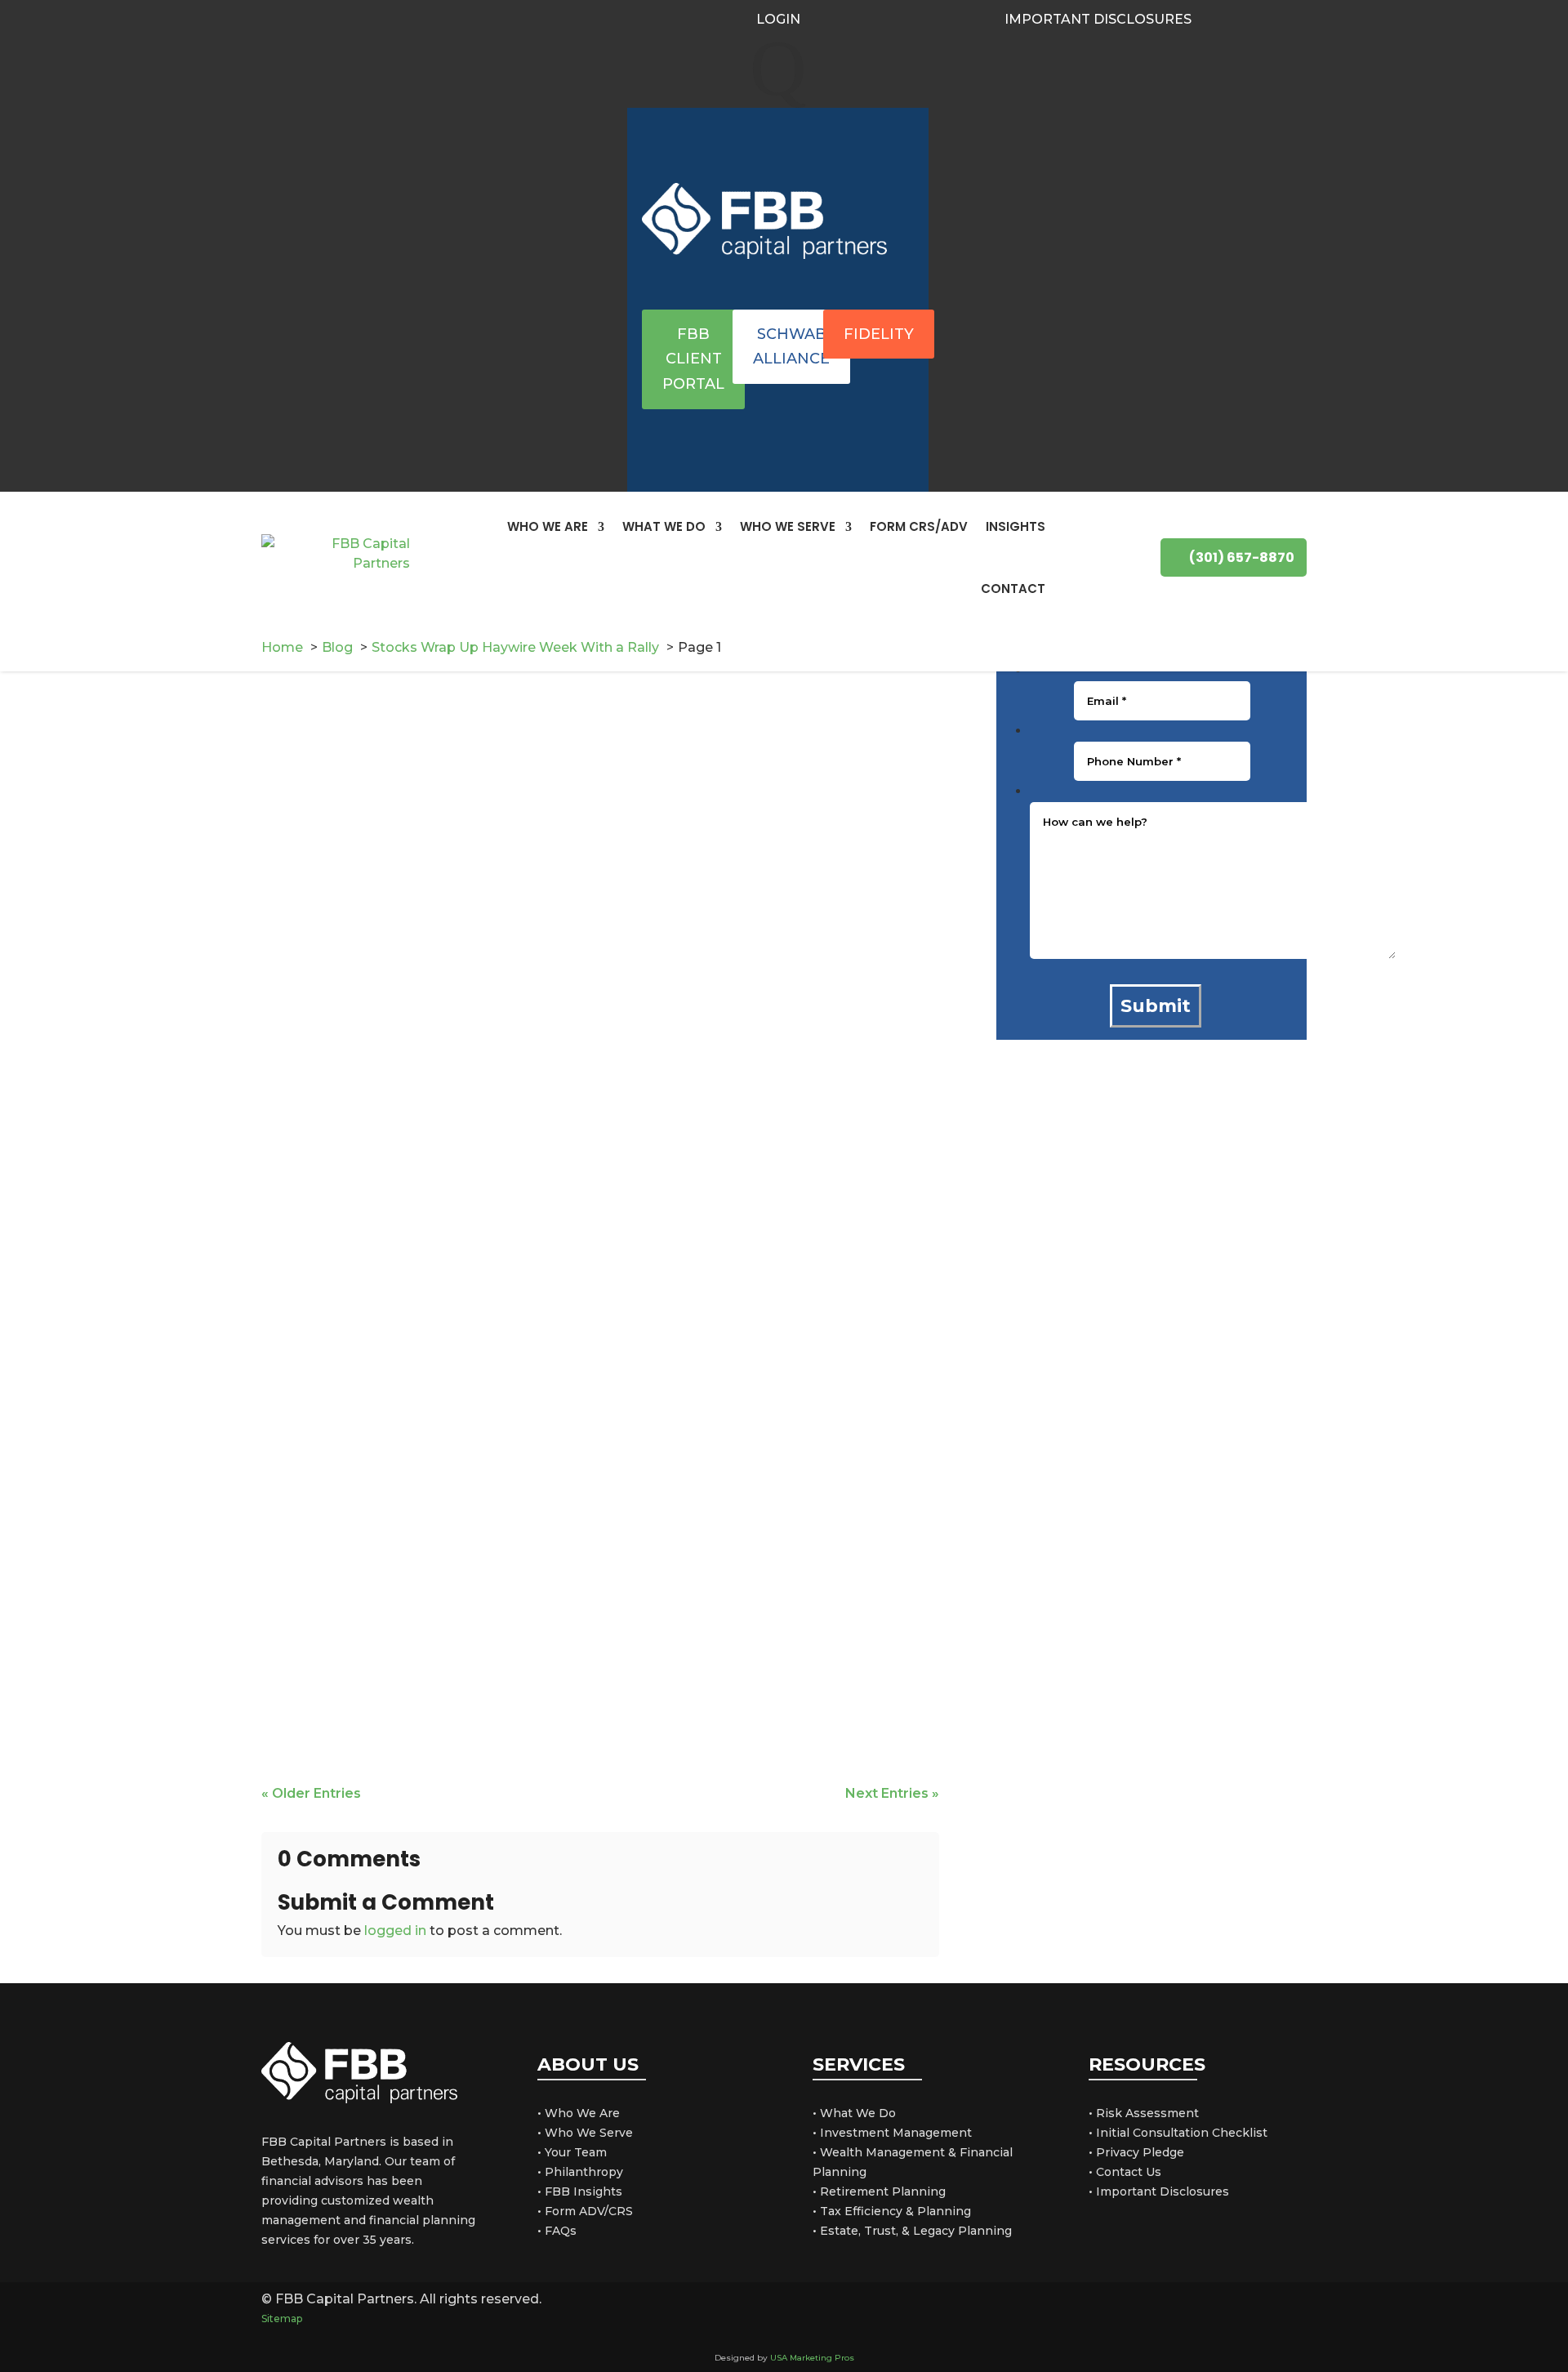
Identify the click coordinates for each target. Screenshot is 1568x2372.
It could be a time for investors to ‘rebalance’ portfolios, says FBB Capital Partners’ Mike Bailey (584, 856)
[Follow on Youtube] (1325, 18)
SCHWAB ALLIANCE (791, 347)
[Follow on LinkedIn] (1295, 18)
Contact (1013, 589)
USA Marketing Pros (812, 2358)
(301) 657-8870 (1242, 557)
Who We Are (548, 526)
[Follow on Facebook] (1266, 18)
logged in (395, 1931)
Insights (1016, 526)
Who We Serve (788, 526)
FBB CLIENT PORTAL (693, 359)
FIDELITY (879, 334)
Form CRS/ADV (919, 526)
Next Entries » (892, 1793)
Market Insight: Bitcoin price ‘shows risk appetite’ (485, 1681)
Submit (1156, 1006)
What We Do (664, 526)
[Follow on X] (1212, 2309)
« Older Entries (311, 1793)
